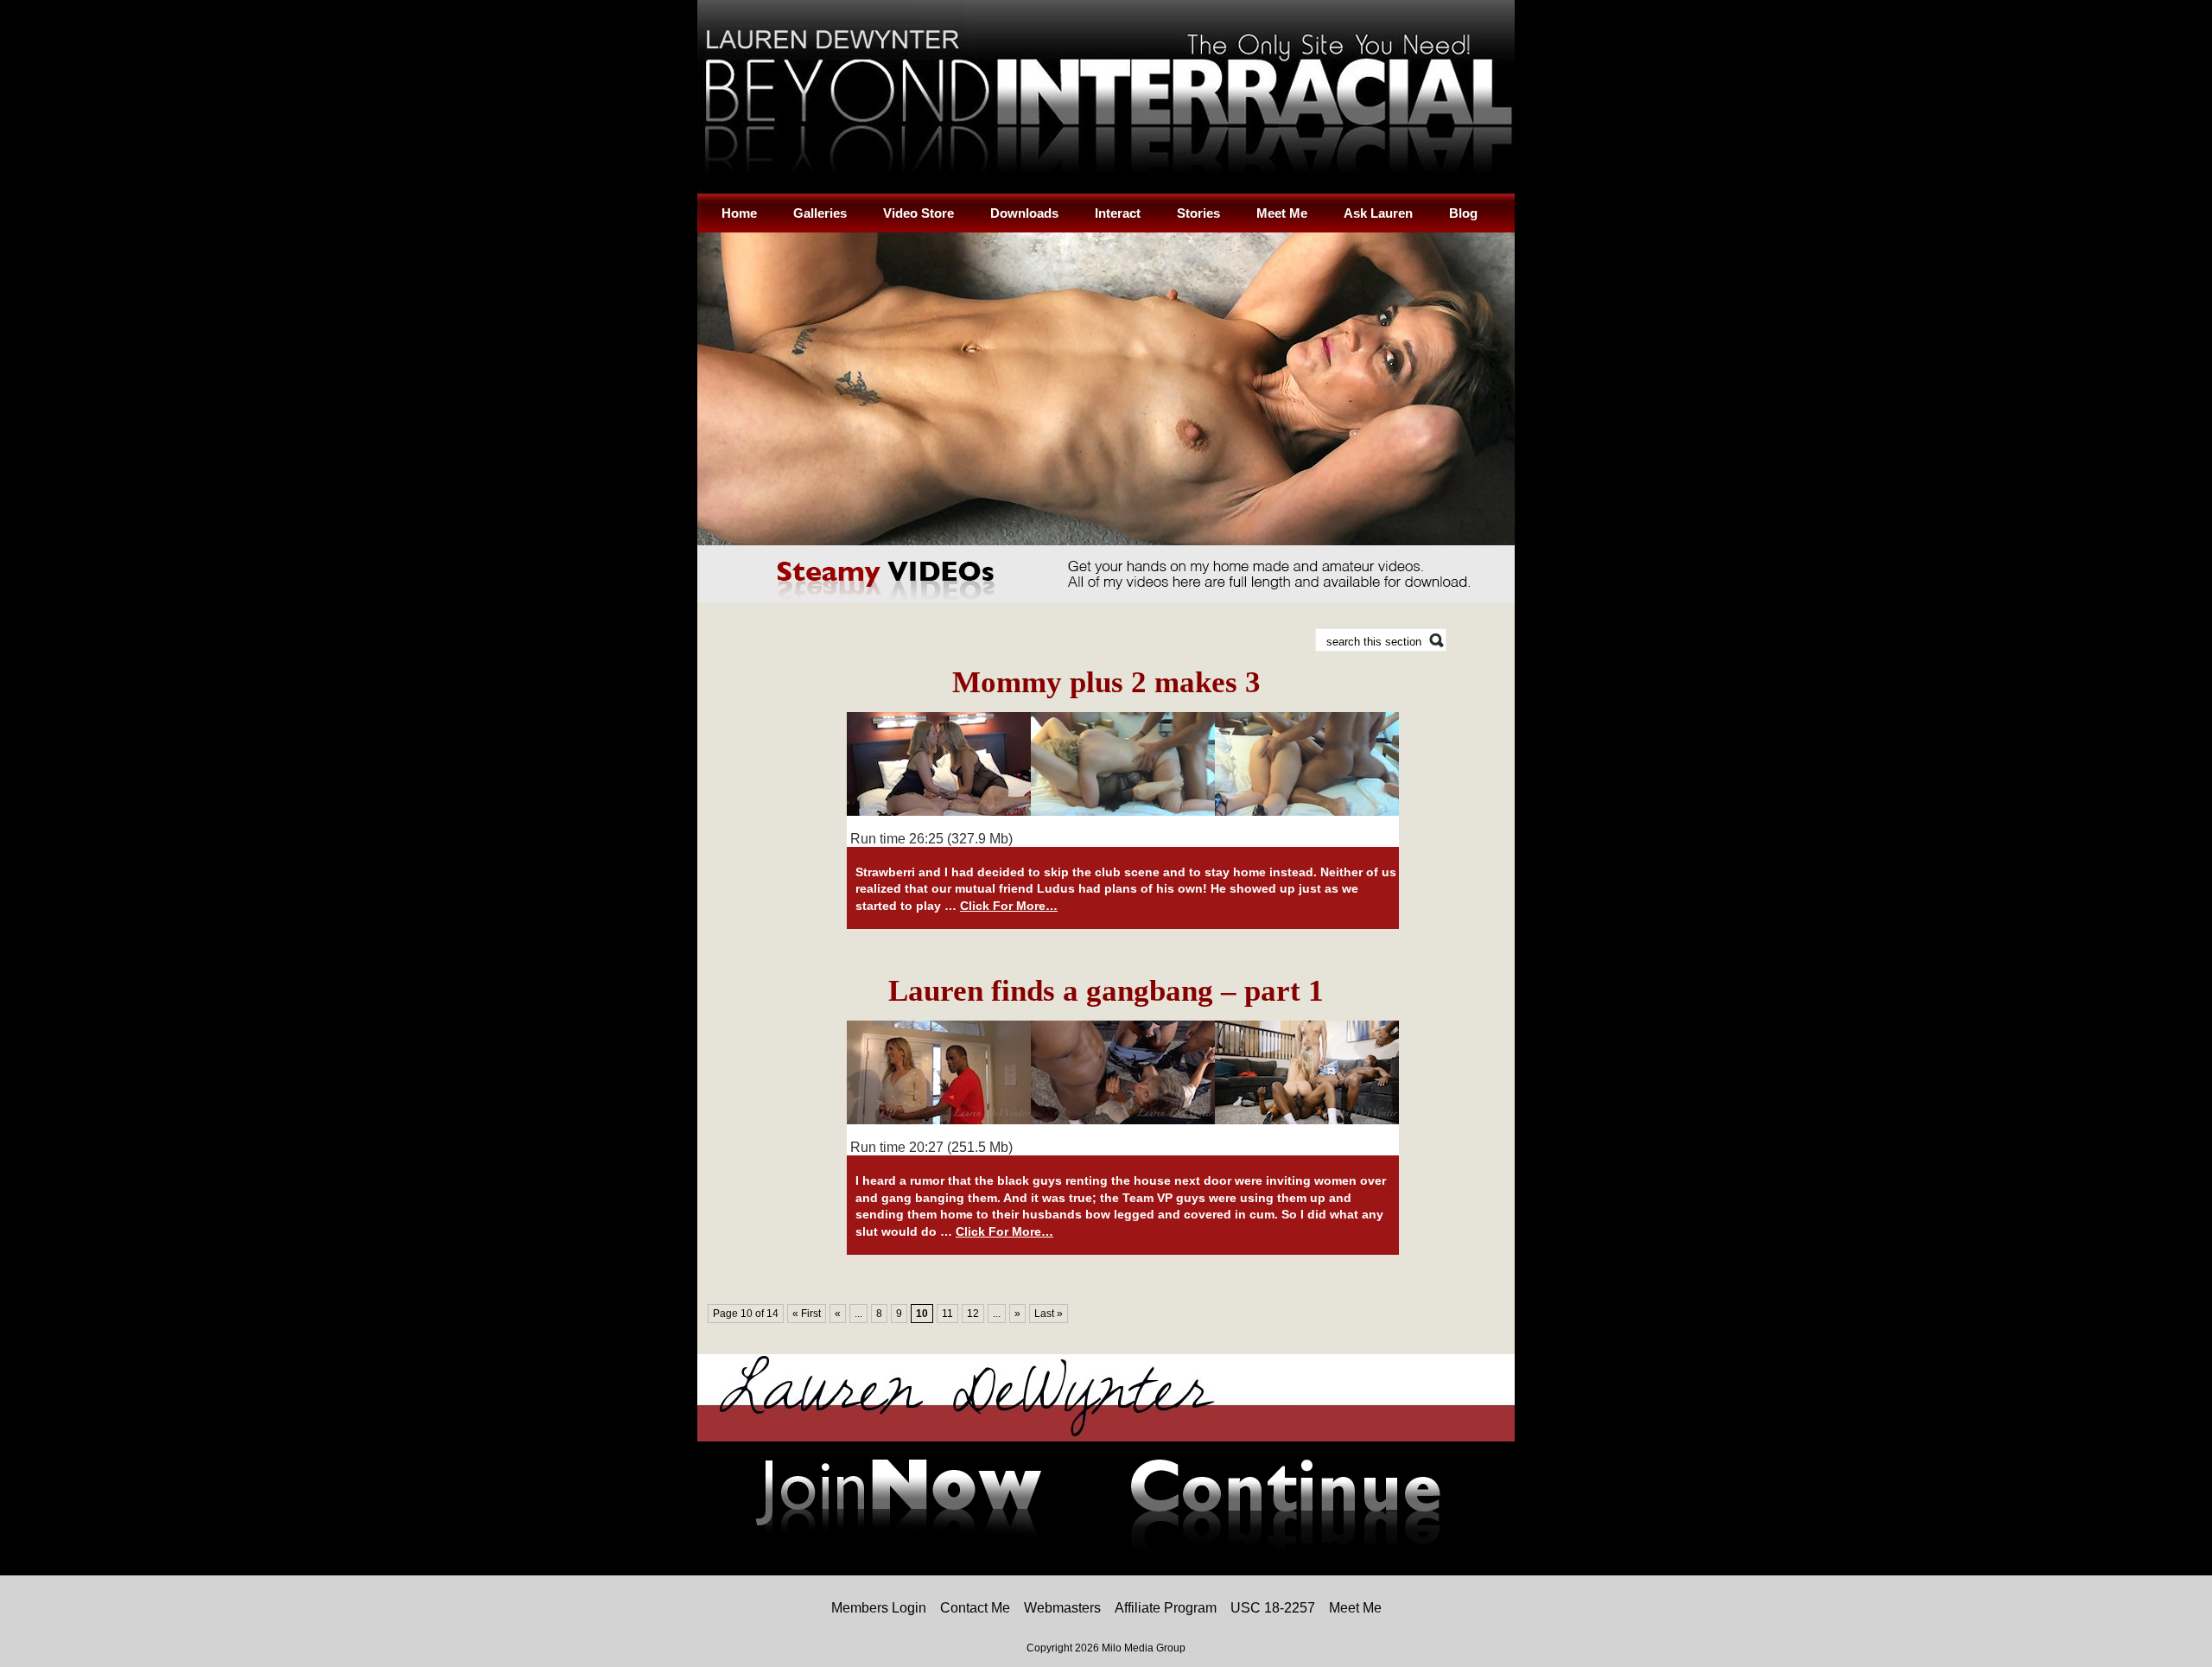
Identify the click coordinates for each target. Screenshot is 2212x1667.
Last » (1049, 1314)
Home (739, 213)
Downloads (1024, 213)
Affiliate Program (1166, 1608)
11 (947, 1314)
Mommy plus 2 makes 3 (1106, 682)
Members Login (879, 1608)
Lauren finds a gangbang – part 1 (1106, 991)
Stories (1198, 213)
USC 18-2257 (1273, 1608)
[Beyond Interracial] (1106, 190)
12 (973, 1314)
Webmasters (1062, 1608)
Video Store (918, 213)
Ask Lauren (1378, 213)
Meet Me (1282, 213)
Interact (1118, 213)
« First (807, 1314)
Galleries (820, 213)
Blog (1463, 213)
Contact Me (975, 1608)
